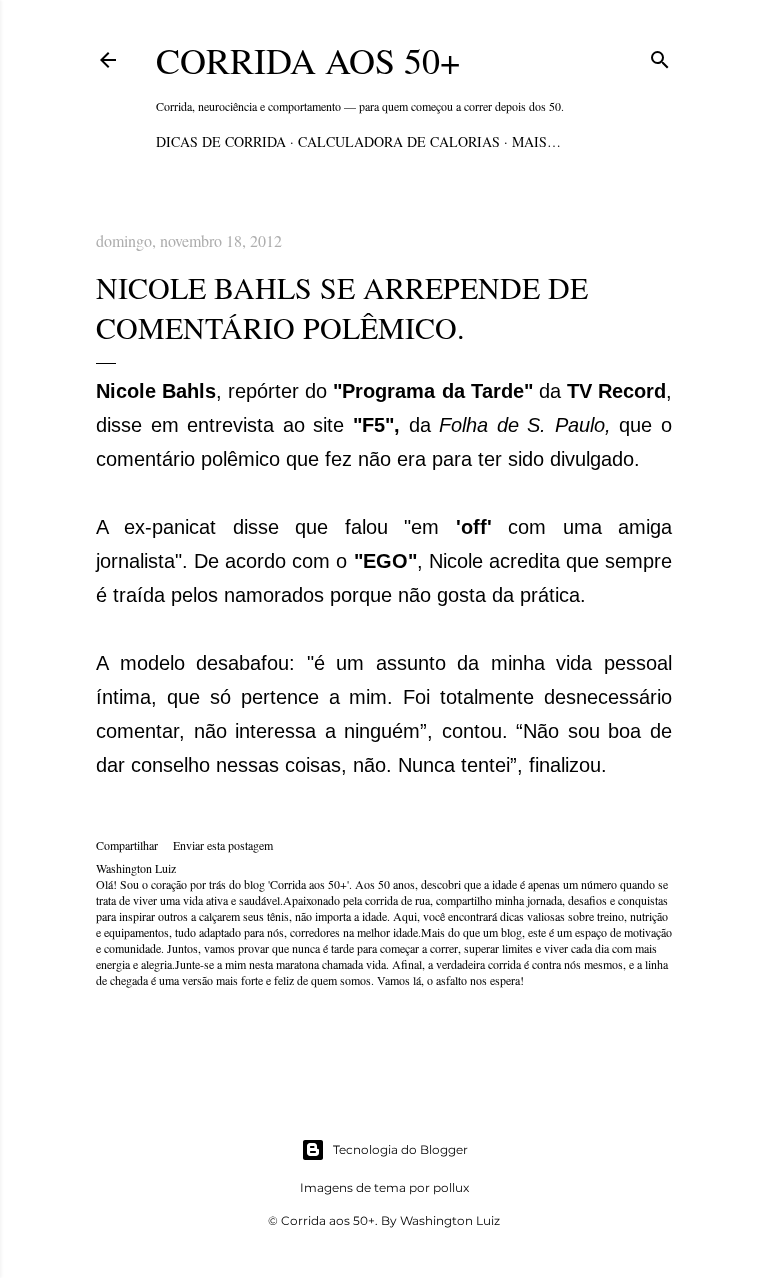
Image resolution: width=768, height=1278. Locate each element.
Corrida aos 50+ (308, 60)
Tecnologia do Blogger (400, 1149)
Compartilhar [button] (127, 845)
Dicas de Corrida (221, 141)
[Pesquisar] (660, 56)
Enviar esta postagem (223, 845)
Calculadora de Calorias (399, 141)
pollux (451, 1187)
